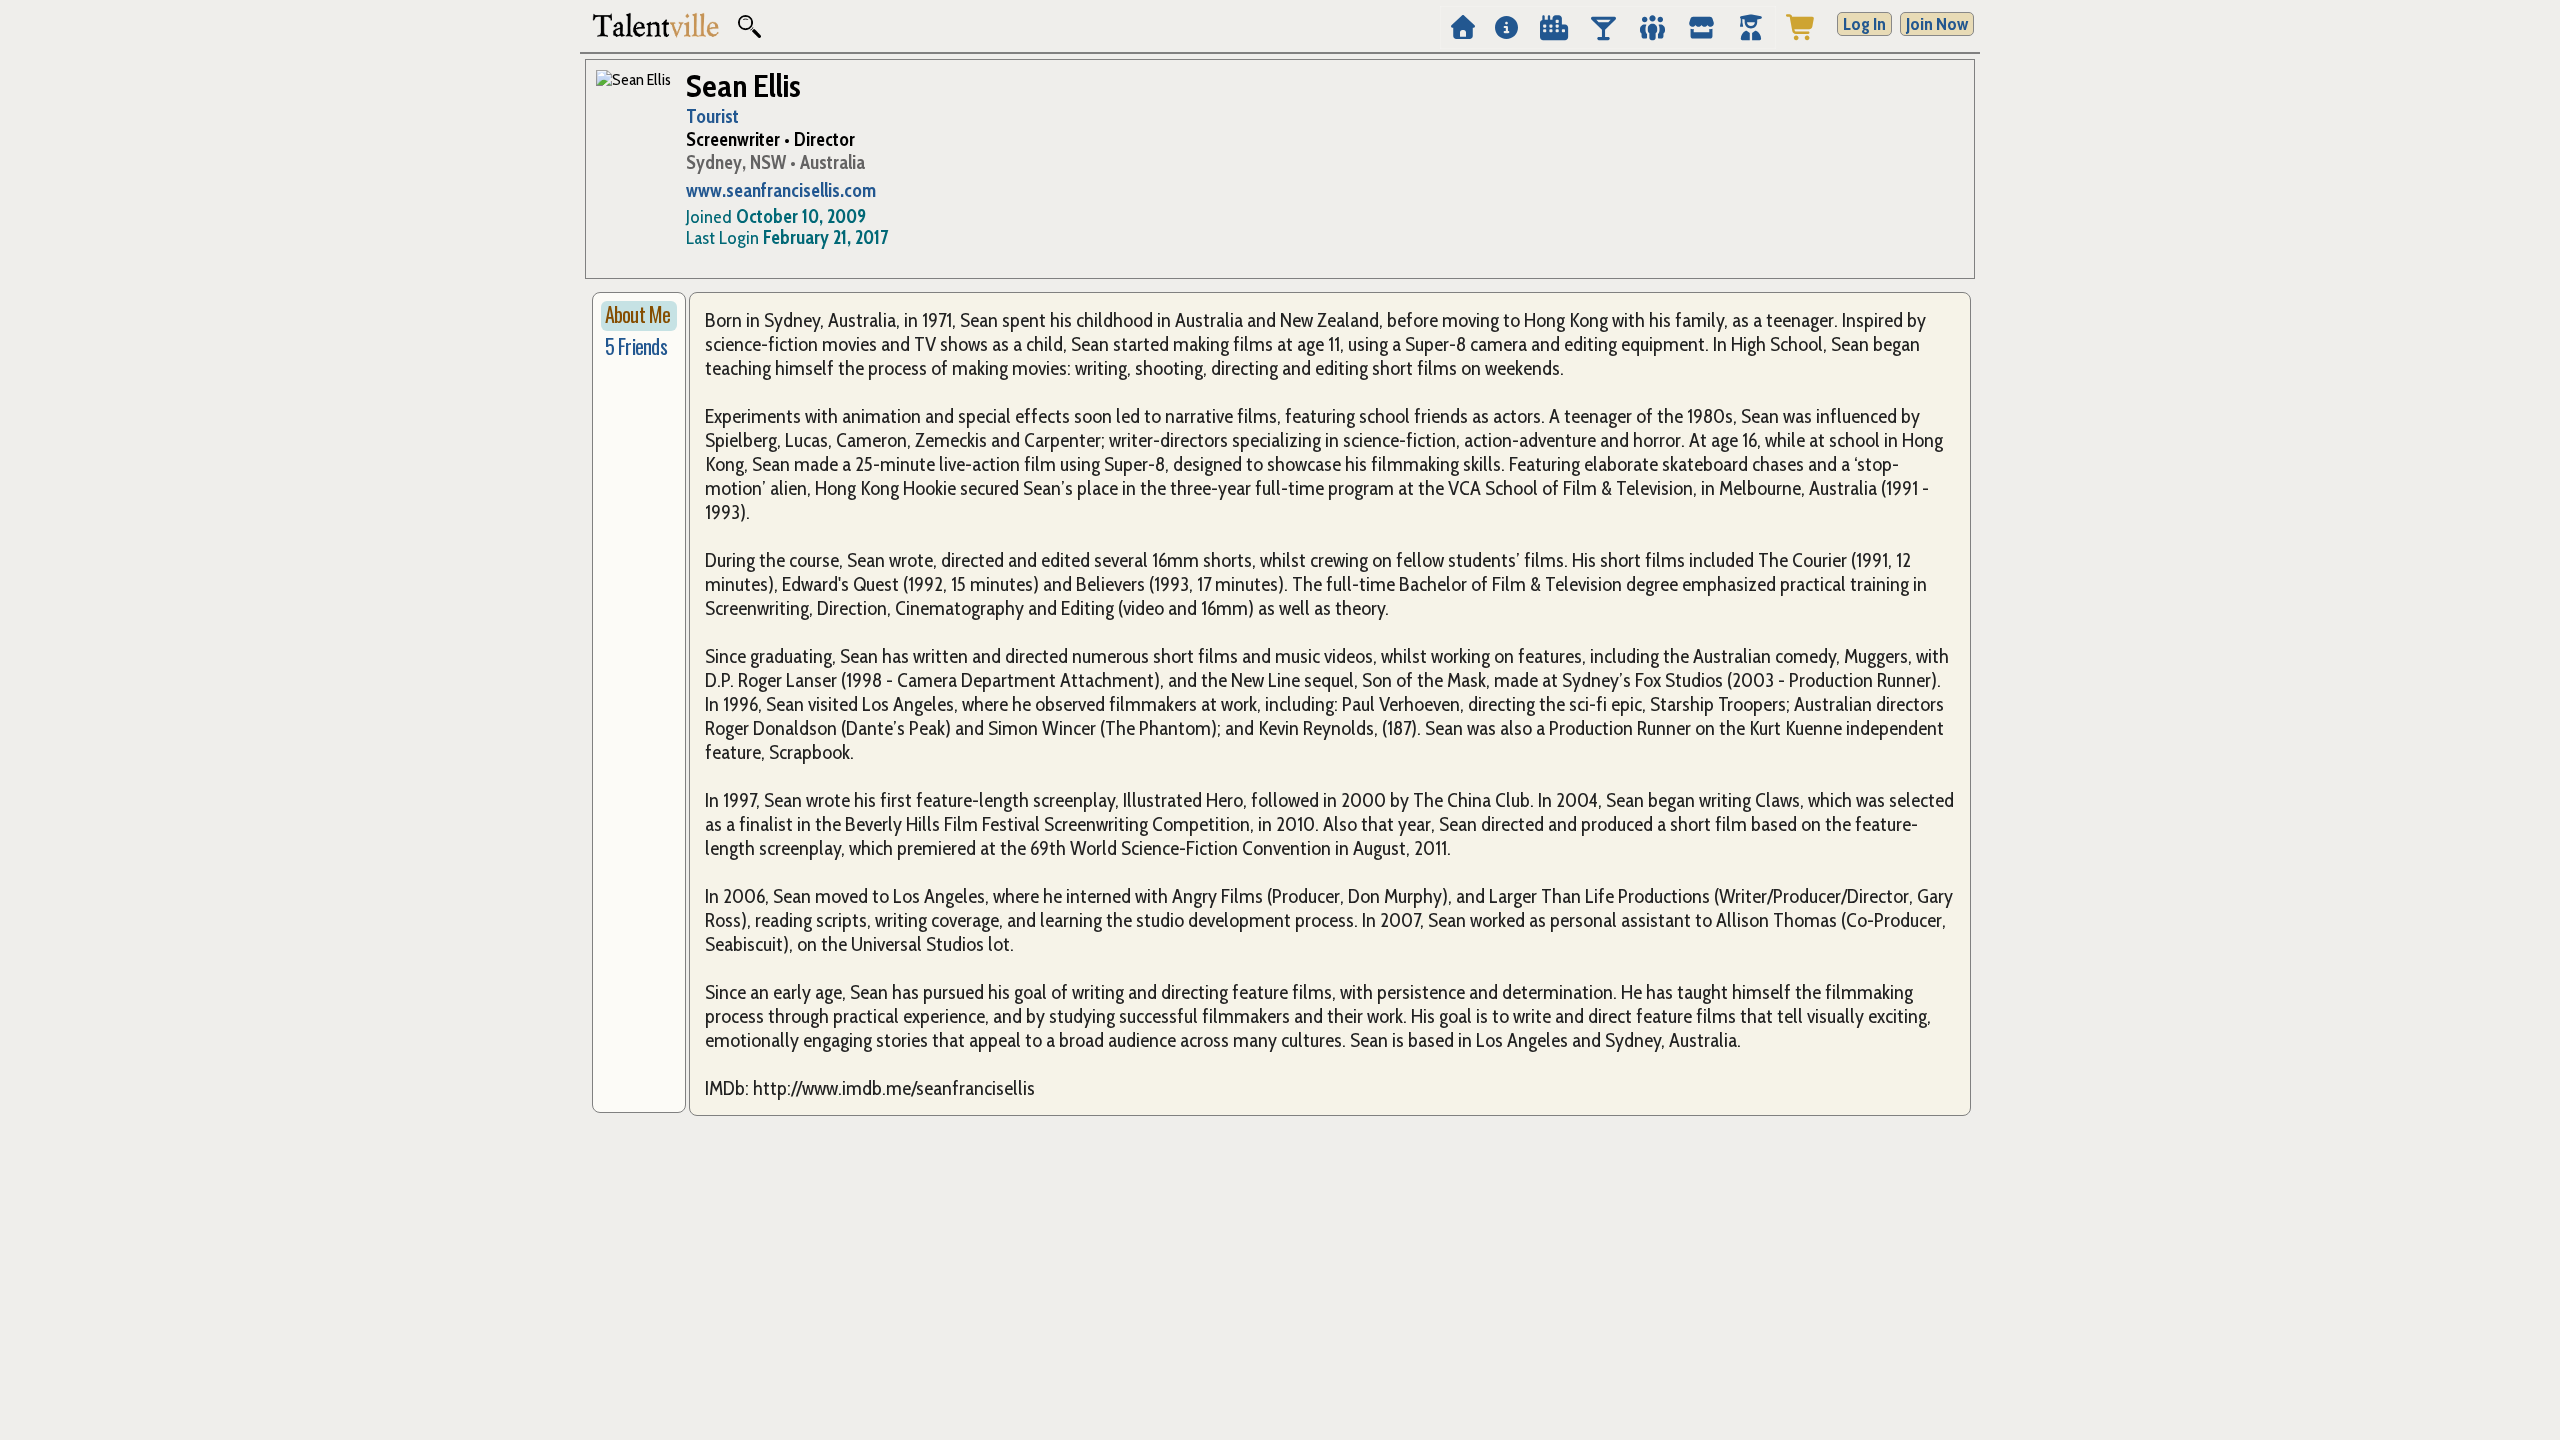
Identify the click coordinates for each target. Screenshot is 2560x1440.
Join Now (1937, 24)
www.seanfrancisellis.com (781, 190)
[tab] (639, 316)
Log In (1864, 24)
